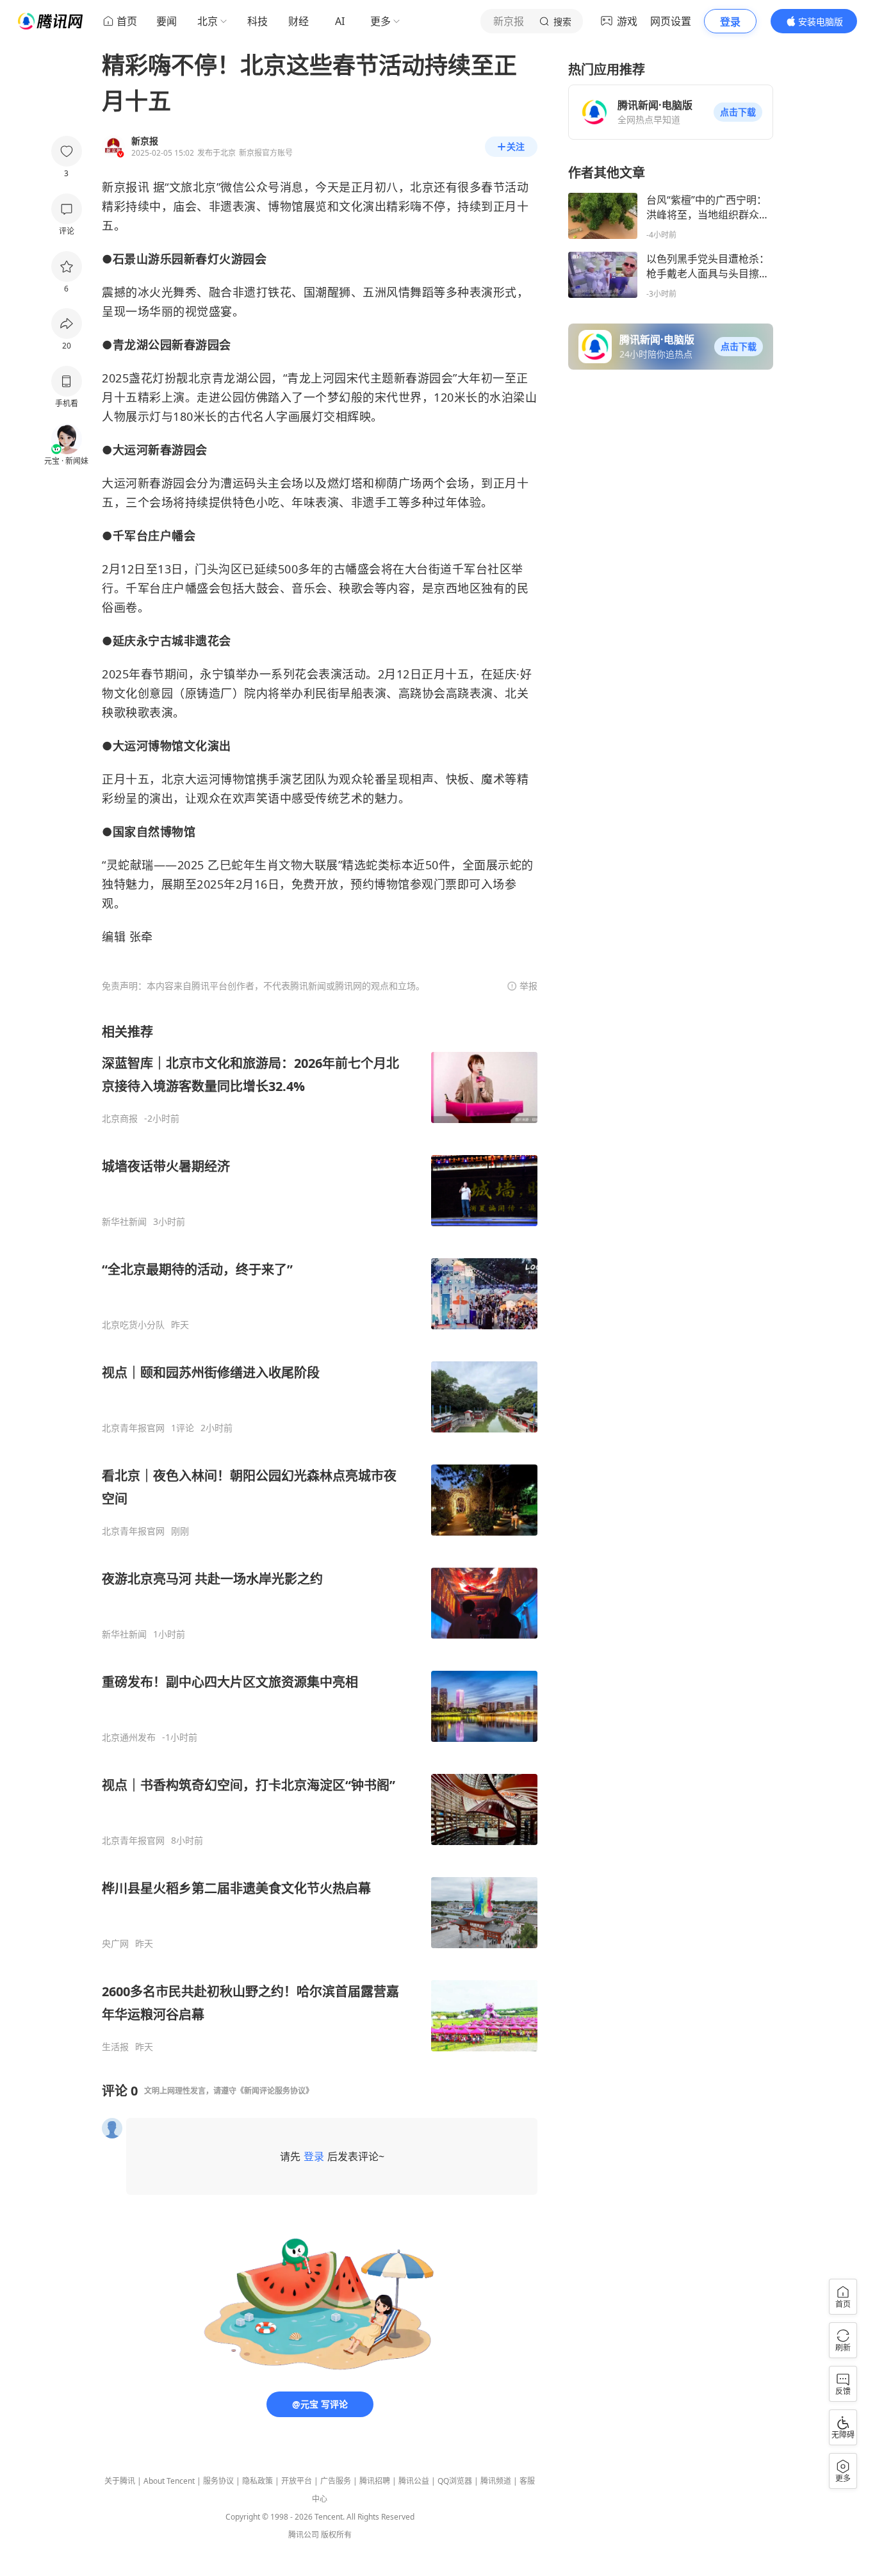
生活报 (115, 2047)
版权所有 (336, 2535)
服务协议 (218, 2481)
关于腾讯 (120, 2481)
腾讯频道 (496, 2481)
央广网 (115, 1944)
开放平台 (297, 2481)
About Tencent (169, 2481)
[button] (738, 112)
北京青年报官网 (133, 1428)
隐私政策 (258, 2481)
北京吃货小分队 (133, 1325)
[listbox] (320, 1538)
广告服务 (336, 2481)
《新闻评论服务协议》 (275, 2091)
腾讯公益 (414, 2481)
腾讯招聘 (375, 2481)
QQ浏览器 (455, 2481)
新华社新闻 (124, 1222)
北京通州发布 (129, 1737)
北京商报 (120, 1119)
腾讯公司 (304, 2535)
